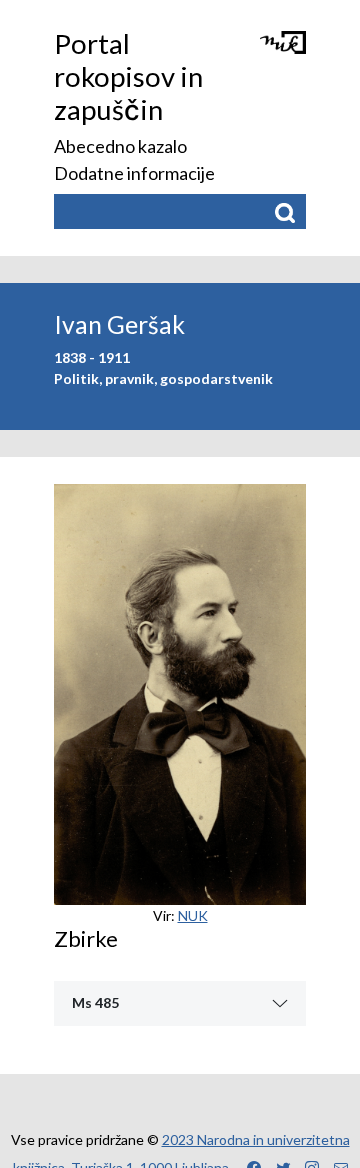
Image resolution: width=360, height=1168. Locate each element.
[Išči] (284, 211)
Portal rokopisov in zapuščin (128, 76)
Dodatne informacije (134, 173)
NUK (193, 915)
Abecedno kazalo (120, 146)
